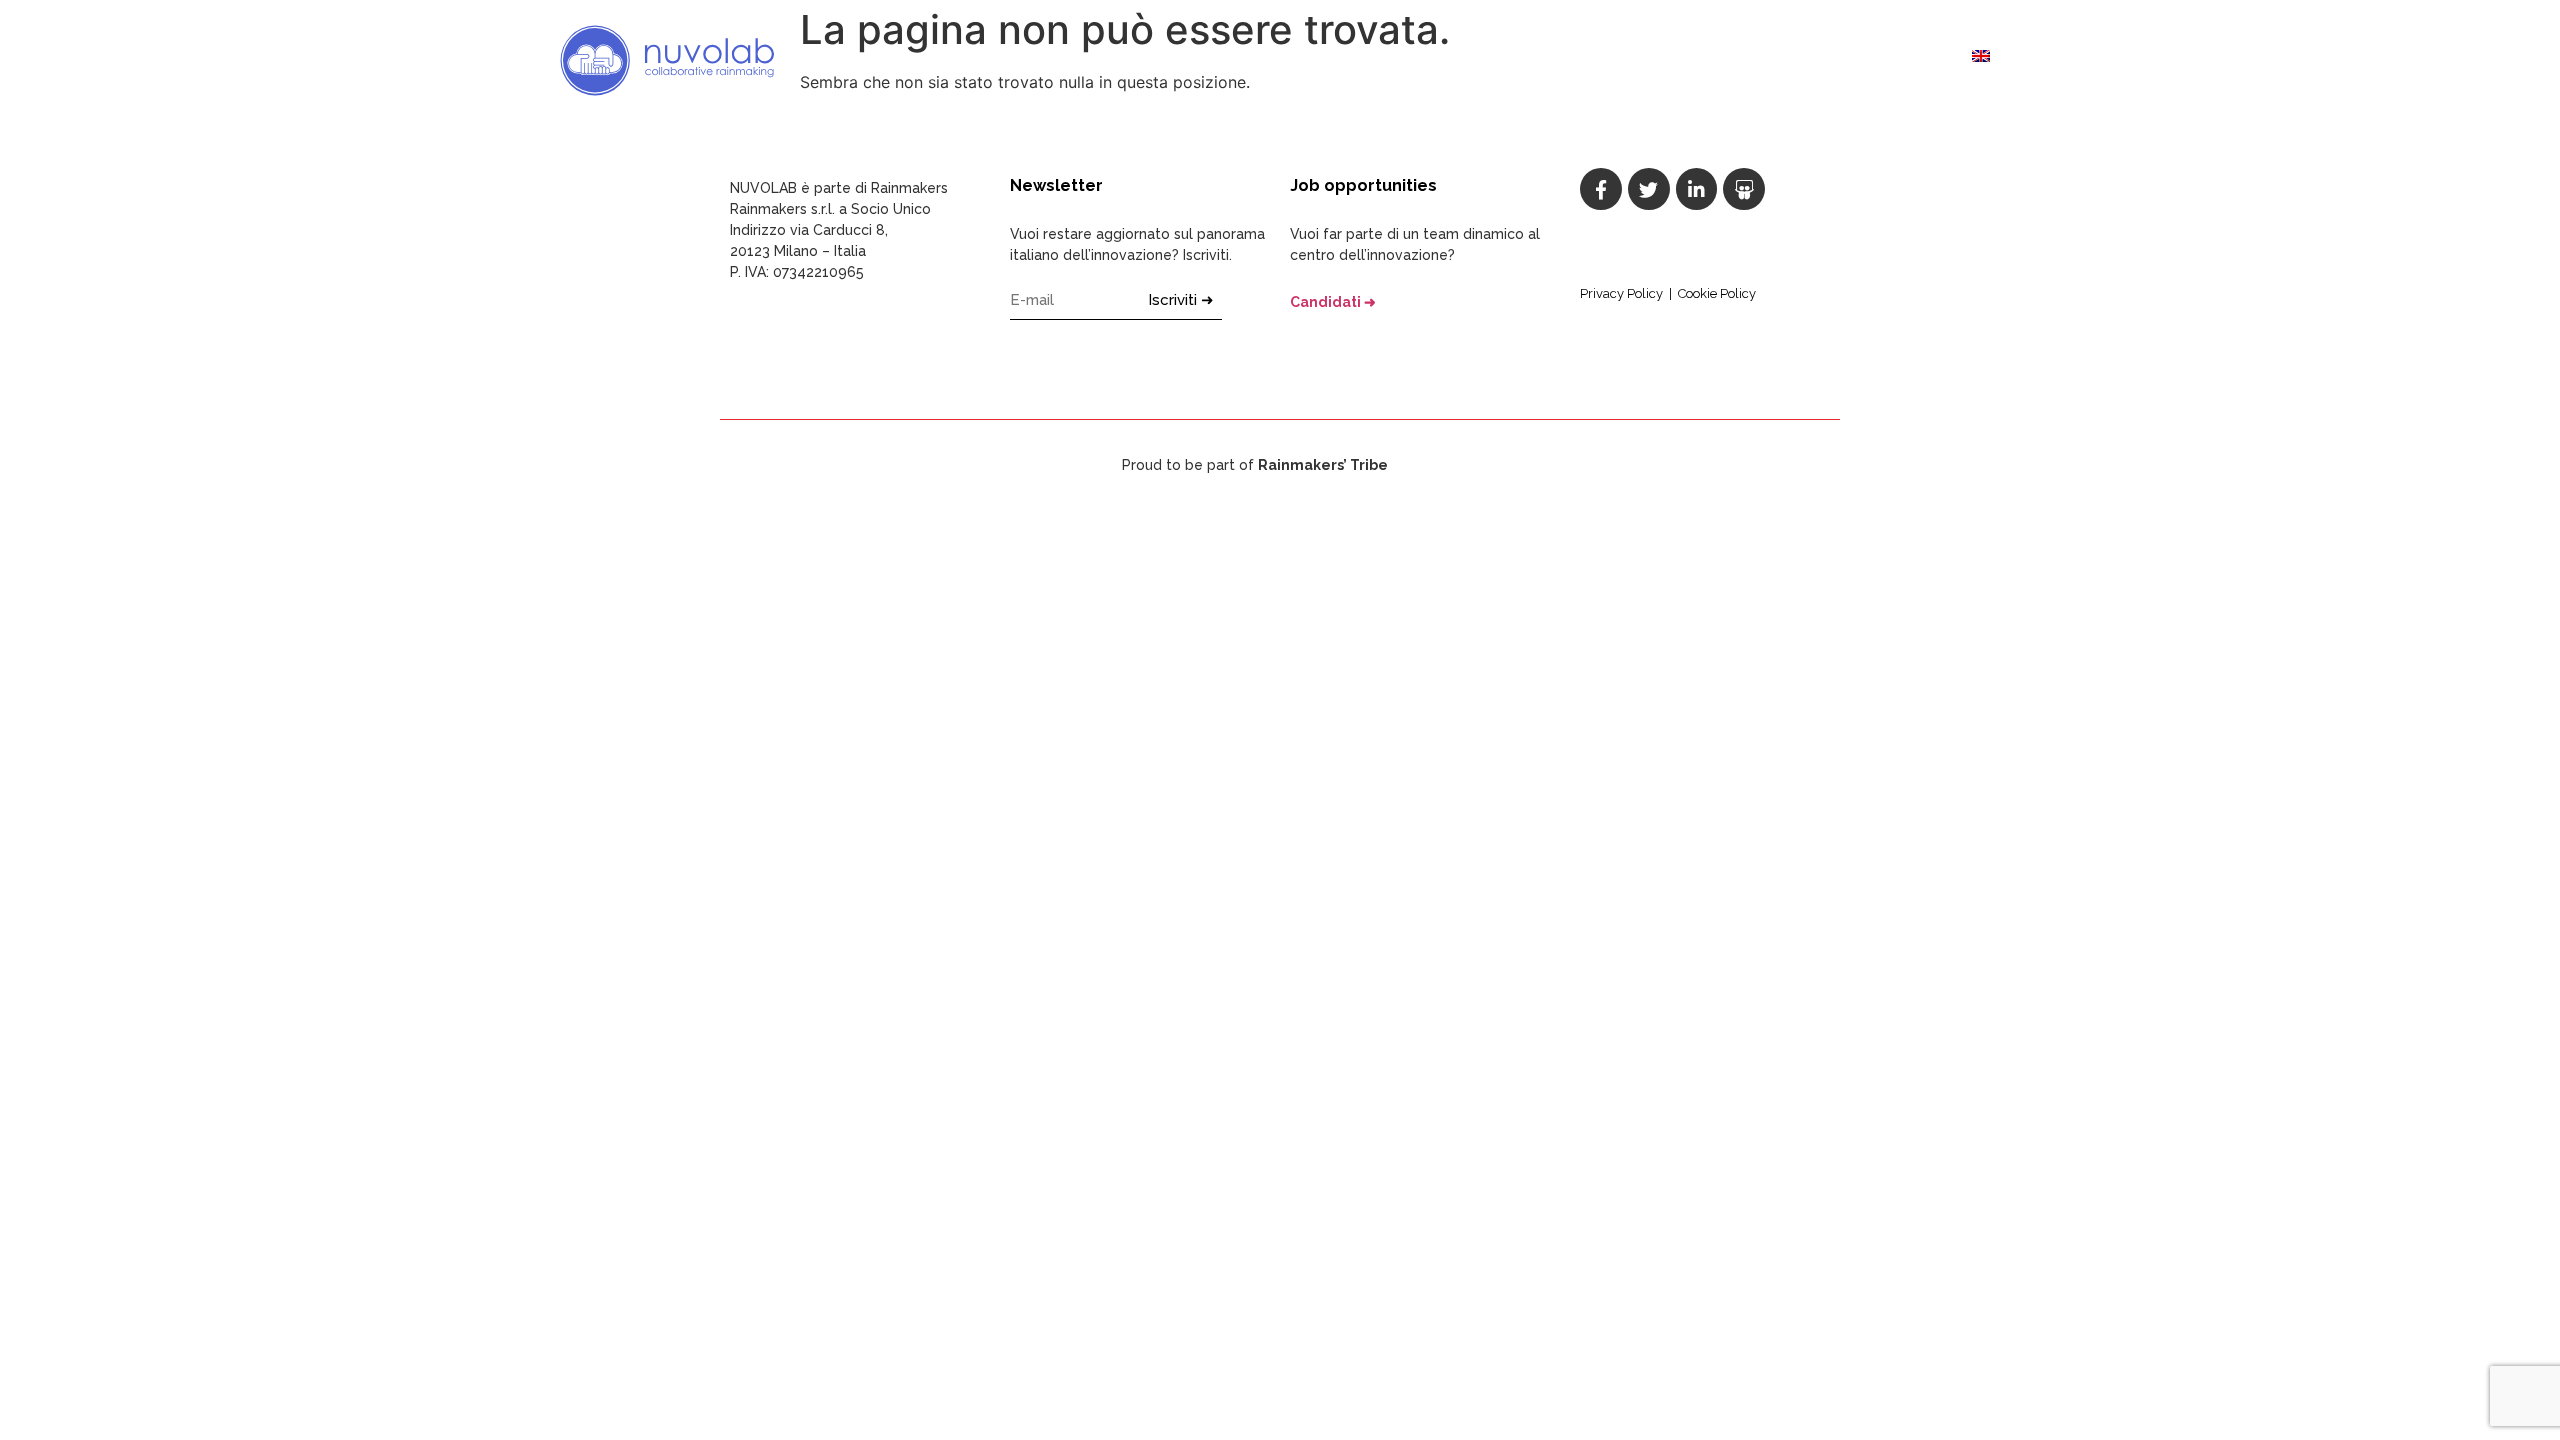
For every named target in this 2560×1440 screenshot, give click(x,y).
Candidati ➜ (1333, 302)
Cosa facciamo (1207, 60)
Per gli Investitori (1628, 60)
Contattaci (1909, 60)
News (1825, 60)
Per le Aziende (1337, 60)
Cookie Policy (1717, 293)
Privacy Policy (1621, 293)
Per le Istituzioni (1475, 60)
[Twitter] (1649, 189)
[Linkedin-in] (1697, 189)
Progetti (1751, 60)
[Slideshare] (1744, 189)
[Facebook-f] (1601, 189)
